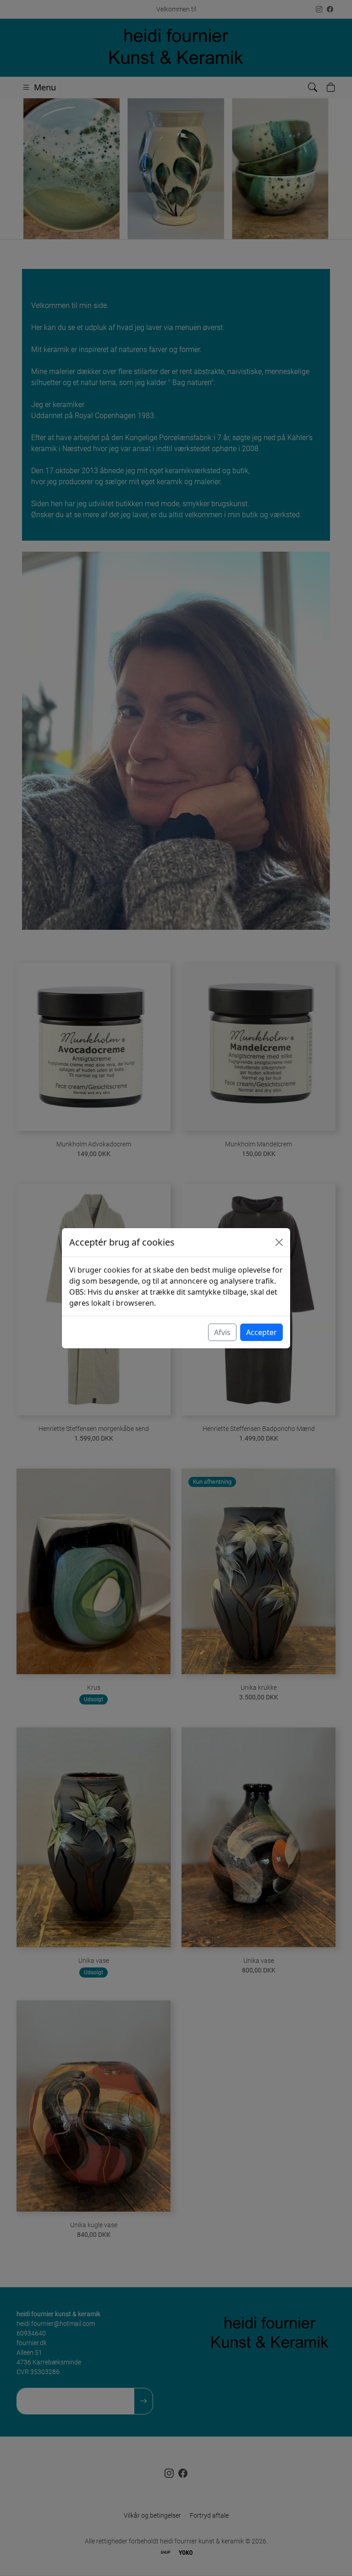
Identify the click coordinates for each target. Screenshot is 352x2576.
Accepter (261, 1332)
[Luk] (279, 1242)
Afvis (222, 1332)
